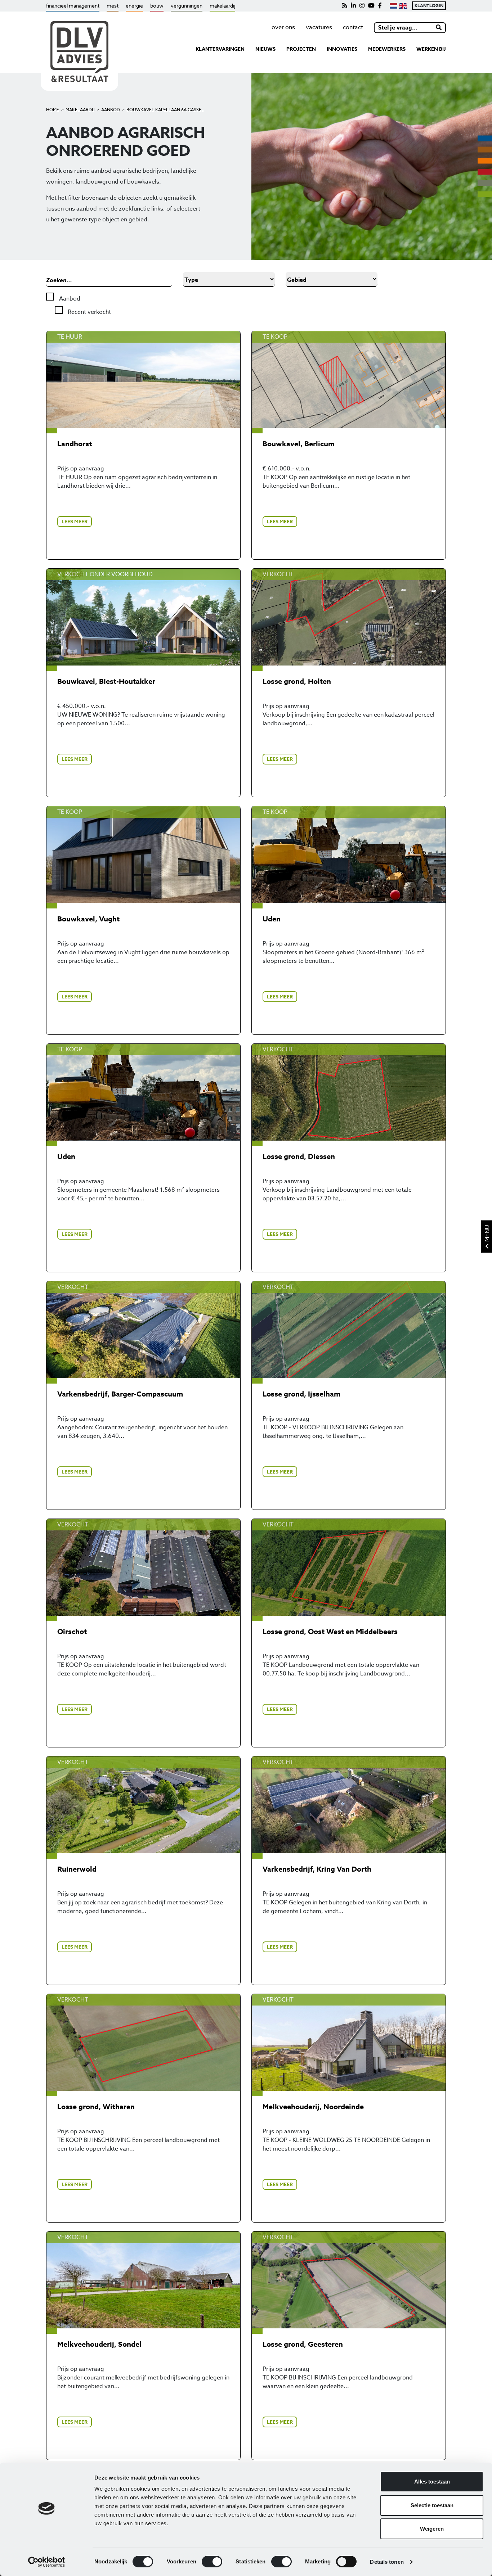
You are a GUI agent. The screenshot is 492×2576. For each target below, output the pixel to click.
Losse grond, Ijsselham (301, 1394)
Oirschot (72, 1631)
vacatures (319, 27)
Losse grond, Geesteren (303, 2344)
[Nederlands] (393, 6)
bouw (157, 6)
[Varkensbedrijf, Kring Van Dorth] (349, 1805)
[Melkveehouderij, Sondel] (143, 2280)
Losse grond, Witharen (96, 2106)
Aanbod (111, 110)
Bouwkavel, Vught (88, 919)
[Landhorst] (143, 380)
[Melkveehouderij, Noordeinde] (349, 2042)
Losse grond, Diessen (299, 1156)
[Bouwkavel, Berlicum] (349, 380)
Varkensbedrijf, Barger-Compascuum (120, 1394)
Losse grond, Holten (297, 681)
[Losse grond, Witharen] (143, 2042)
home (53, 110)
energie (134, 6)
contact (353, 27)
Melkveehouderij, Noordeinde (313, 2106)
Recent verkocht (89, 312)
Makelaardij (80, 110)
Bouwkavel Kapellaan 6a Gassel (165, 110)
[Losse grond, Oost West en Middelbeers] (349, 1567)
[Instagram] (362, 6)
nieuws (265, 49)
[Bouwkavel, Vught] (143, 855)
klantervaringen (220, 49)
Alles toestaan (432, 2482)
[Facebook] (380, 6)
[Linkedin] (353, 6)
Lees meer (75, 522)
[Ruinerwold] (143, 1805)
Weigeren (432, 2529)
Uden (272, 919)
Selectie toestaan (432, 2505)
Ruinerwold (77, 1869)
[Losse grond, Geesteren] (349, 2280)
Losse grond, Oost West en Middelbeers (330, 1631)
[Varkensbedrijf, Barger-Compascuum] (143, 1330)
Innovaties (342, 49)
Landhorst (75, 444)
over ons (283, 27)
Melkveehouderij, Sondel (99, 2344)
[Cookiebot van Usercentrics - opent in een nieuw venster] (47, 2562)
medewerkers (387, 49)
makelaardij (222, 6)
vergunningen (187, 6)
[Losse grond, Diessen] (349, 1092)
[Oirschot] (143, 1567)
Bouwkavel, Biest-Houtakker (106, 681)
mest (113, 6)
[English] (403, 6)
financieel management (73, 6)
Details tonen (387, 2562)
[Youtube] (371, 6)
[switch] (212, 2562)
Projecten (301, 49)
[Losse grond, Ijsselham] (349, 1330)
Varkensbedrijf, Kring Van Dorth (317, 1869)
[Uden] (349, 855)
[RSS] (345, 6)
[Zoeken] (439, 28)
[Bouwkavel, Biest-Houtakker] (143, 617)
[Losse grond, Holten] (349, 617)
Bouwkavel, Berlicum (299, 444)
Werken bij (431, 49)
